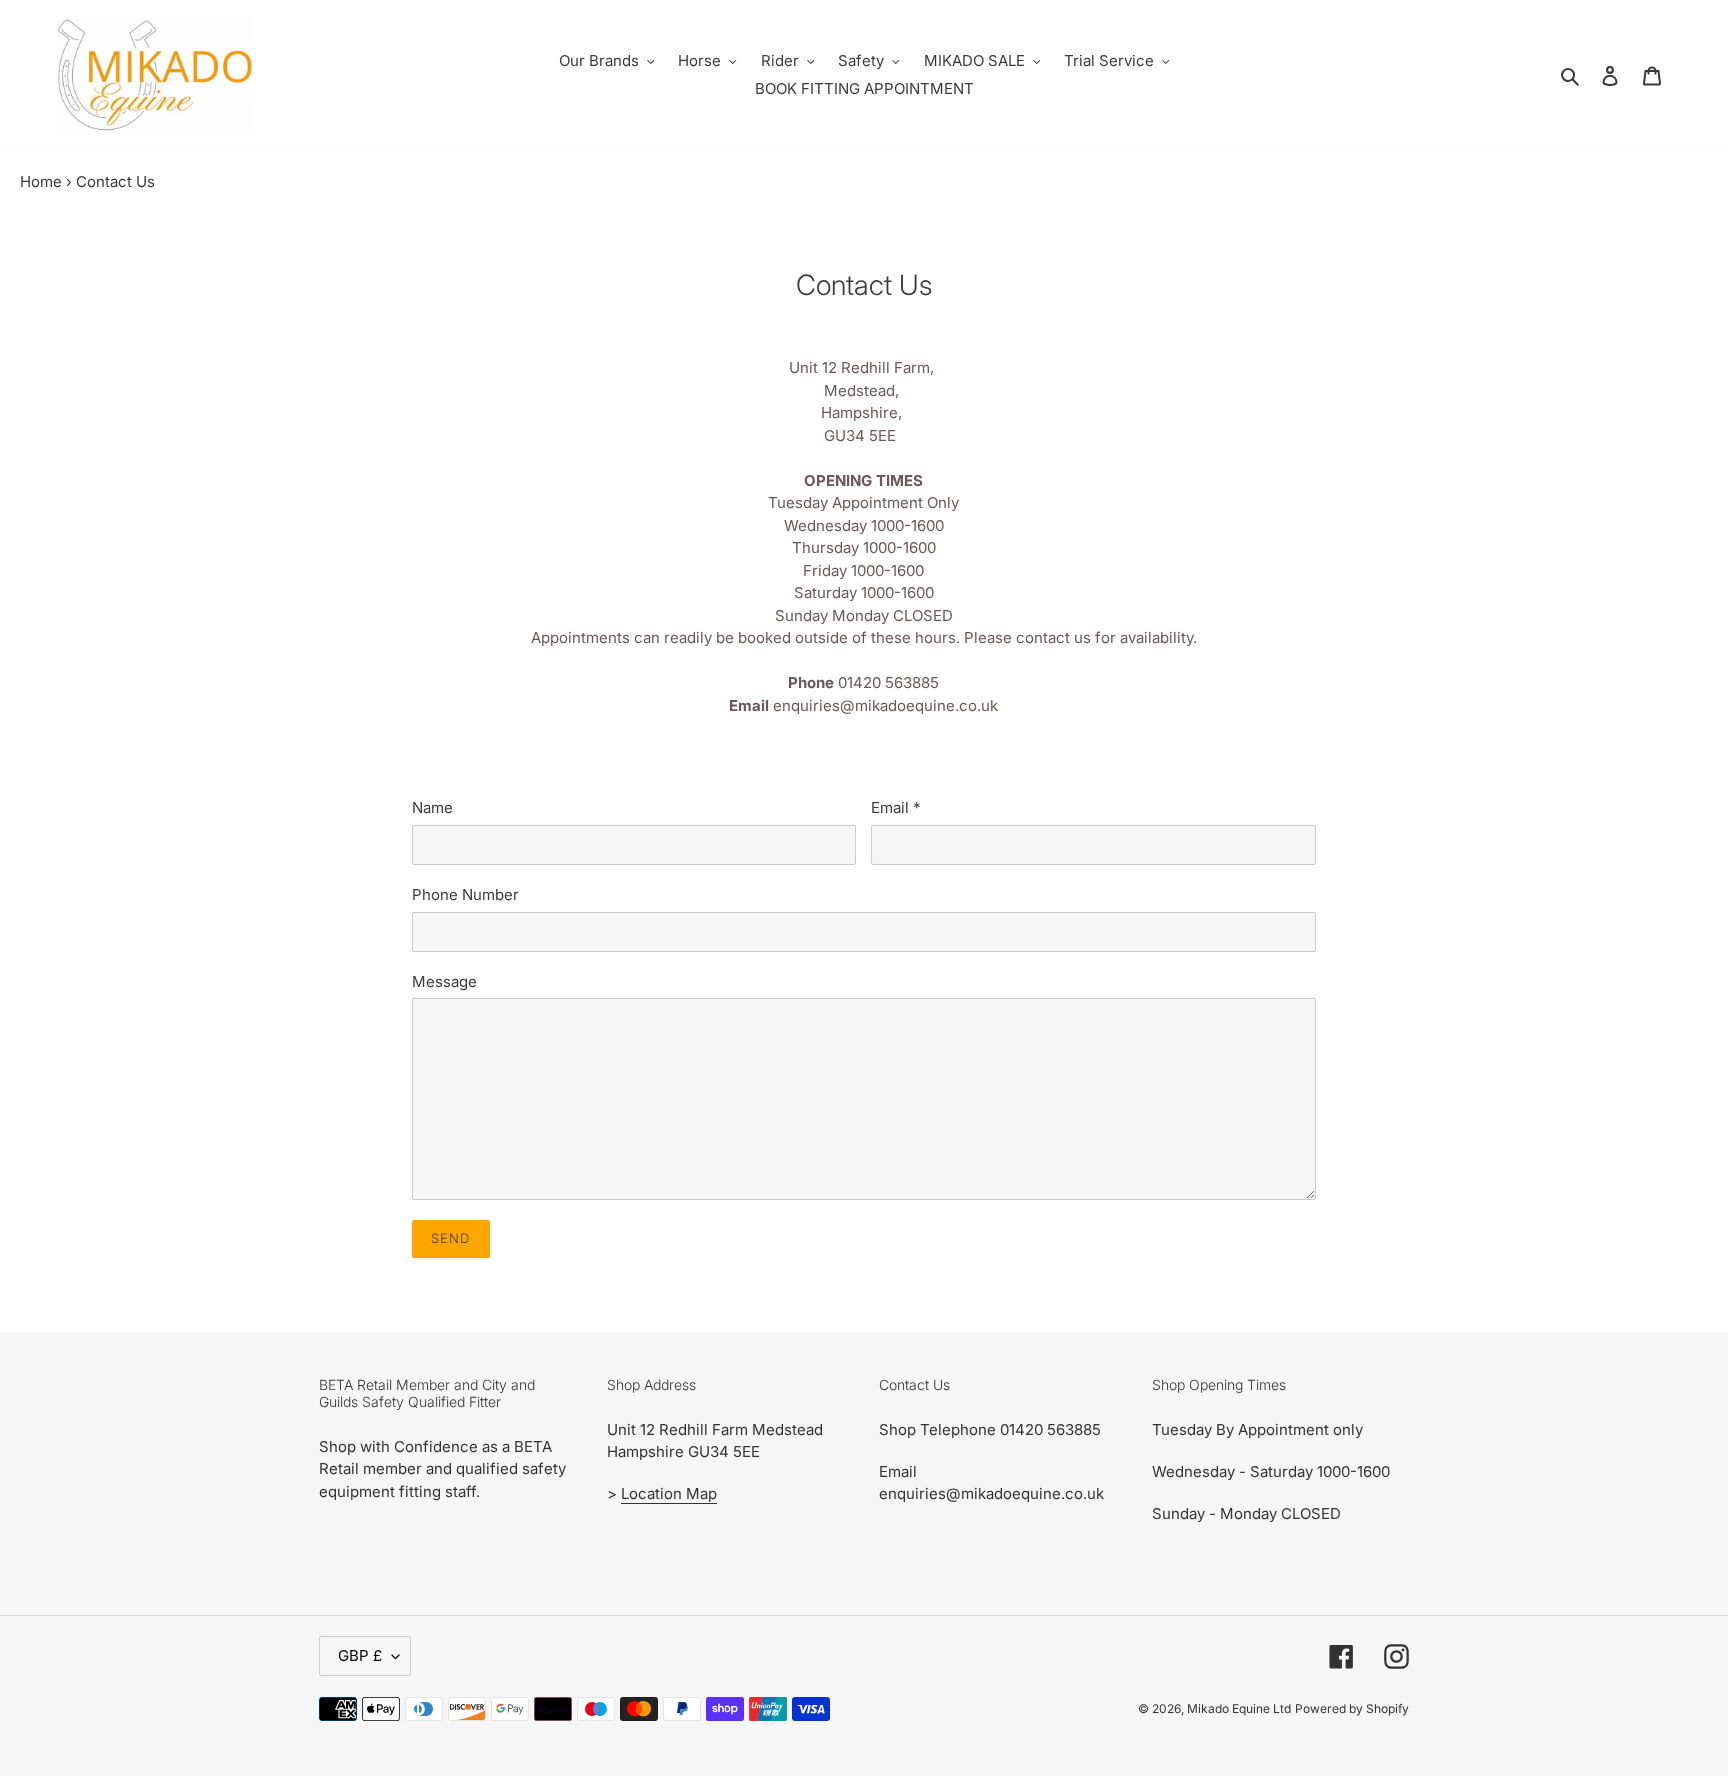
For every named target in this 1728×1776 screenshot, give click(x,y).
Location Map (669, 1493)
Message (444, 981)
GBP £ (360, 1655)
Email (895, 807)
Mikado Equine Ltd (1239, 1708)
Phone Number (465, 894)
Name (432, 807)
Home (41, 181)
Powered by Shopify (1352, 1708)
